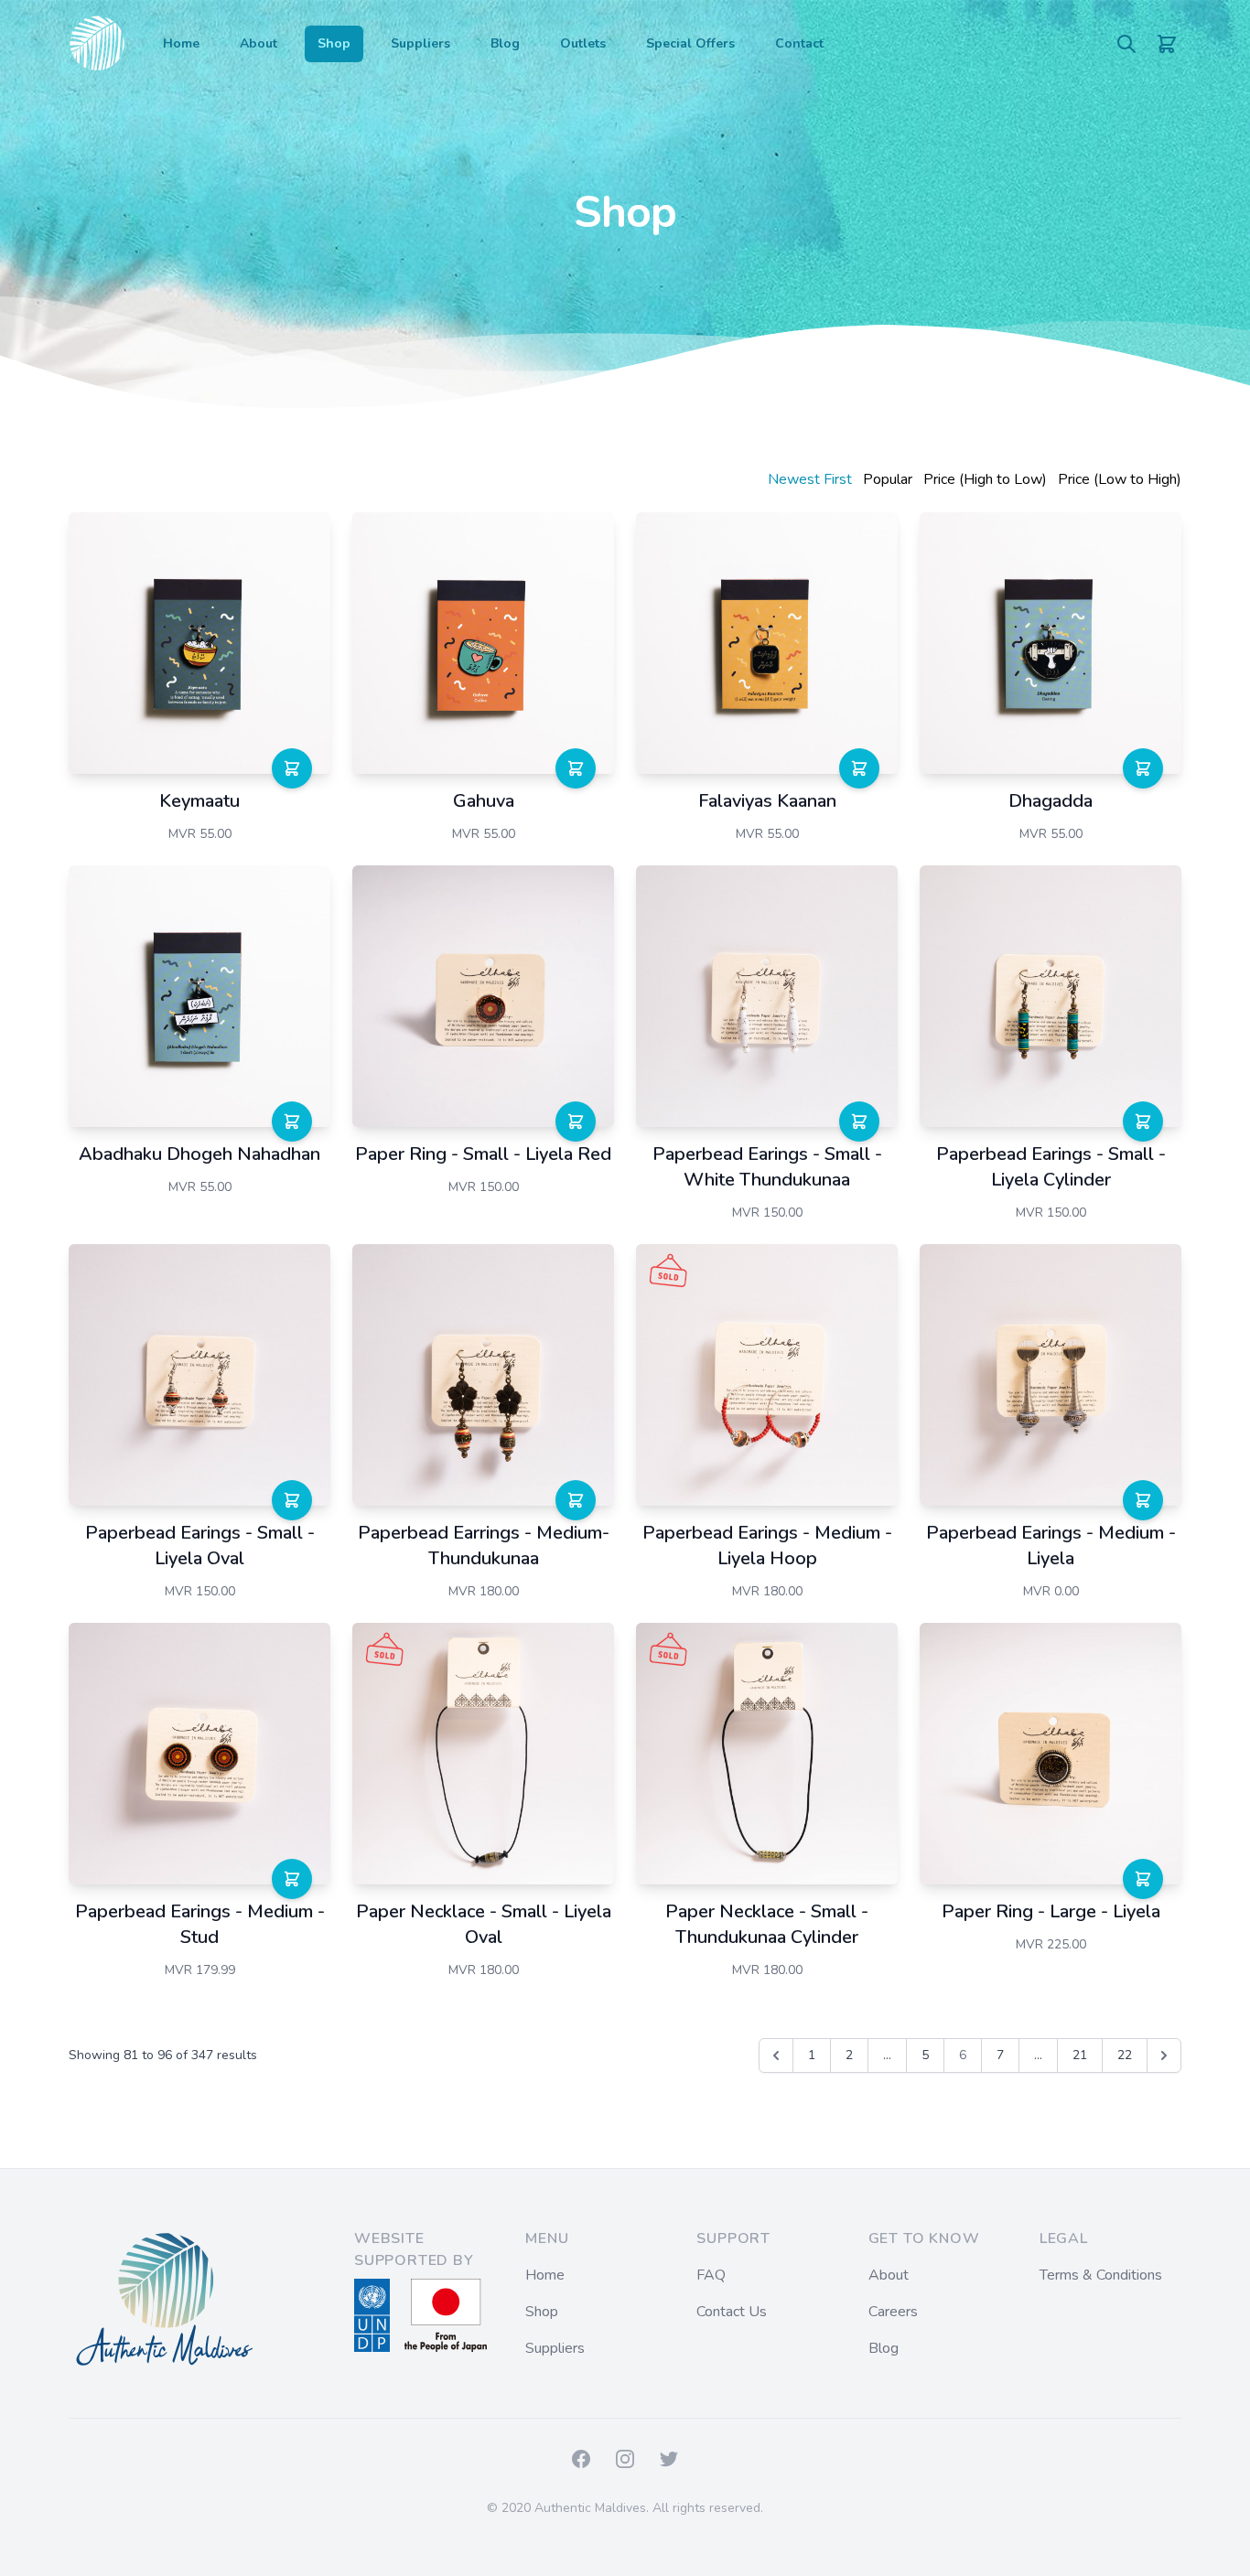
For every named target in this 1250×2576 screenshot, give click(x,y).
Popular (888, 479)
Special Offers (690, 43)
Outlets (583, 43)
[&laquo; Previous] (776, 2055)
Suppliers (420, 43)
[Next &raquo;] (1164, 2055)
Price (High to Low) (985, 479)
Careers (893, 2312)
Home (181, 43)
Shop (334, 43)
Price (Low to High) (1120, 479)
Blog (505, 43)
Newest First (810, 479)
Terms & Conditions (1101, 2275)
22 (1125, 2055)
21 (1080, 2055)
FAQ (711, 2275)
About (259, 43)
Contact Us (732, 2312)
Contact (799, 43)
